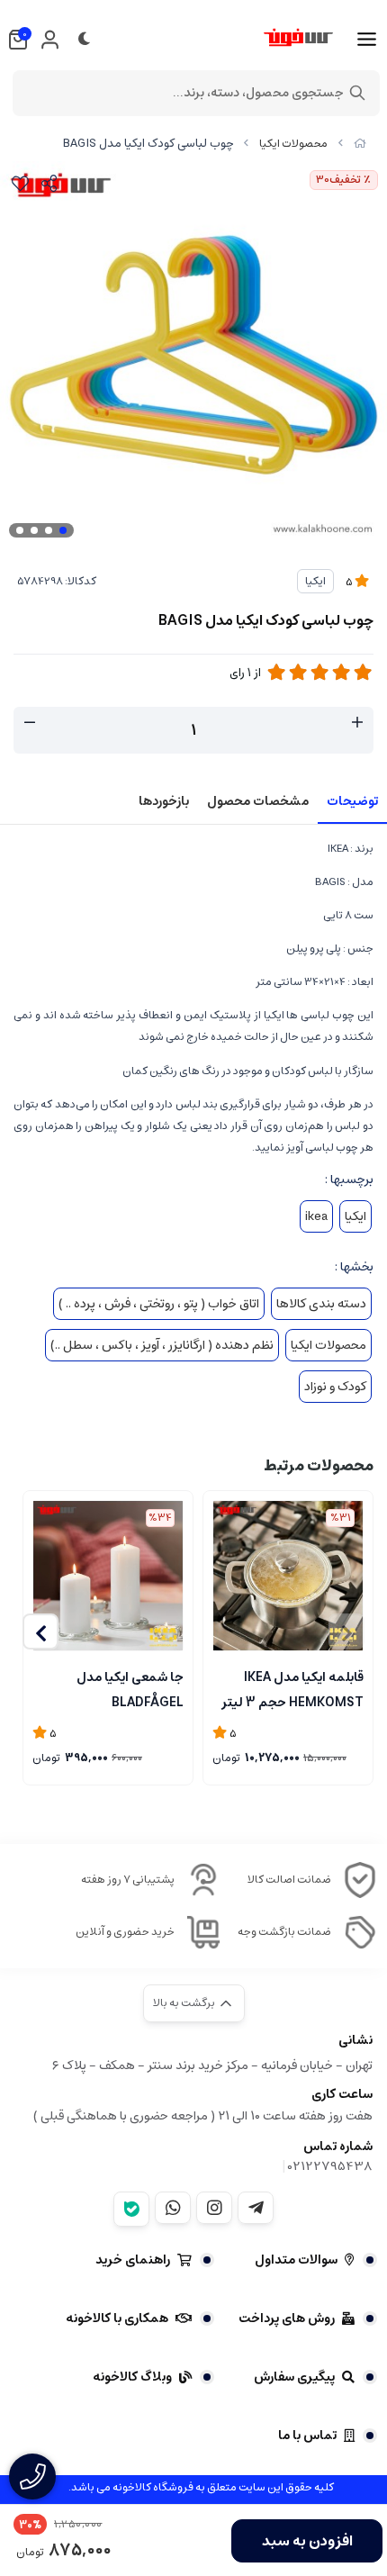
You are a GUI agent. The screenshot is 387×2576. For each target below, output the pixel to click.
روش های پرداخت (287, 2318)
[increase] (357, 723)
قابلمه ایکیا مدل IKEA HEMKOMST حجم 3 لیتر (292, 1688)
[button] (40, 1631)
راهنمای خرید (133, 2260)
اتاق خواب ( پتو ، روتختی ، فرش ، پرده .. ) (159, 1304)
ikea (316, 1216)
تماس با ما (307, 2436)
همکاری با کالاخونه (117, 2318)
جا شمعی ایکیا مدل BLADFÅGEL (130, 1688)
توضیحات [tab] (352, 801)
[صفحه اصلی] (360, 144)
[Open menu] (367, 40)
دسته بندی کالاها (321, 1304)
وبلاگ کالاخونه (132, 2377)
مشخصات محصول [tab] (258, 801)
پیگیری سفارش (294, 2377)
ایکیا (315, 581)
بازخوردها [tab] (164, 801)
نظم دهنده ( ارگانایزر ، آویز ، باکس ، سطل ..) (162, 1345)
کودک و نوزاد (335, 1387)
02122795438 (330, 2166)
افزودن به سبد (307, 2541)
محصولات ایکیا (293, 144)
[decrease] (30, 723)
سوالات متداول (296, 2260)
